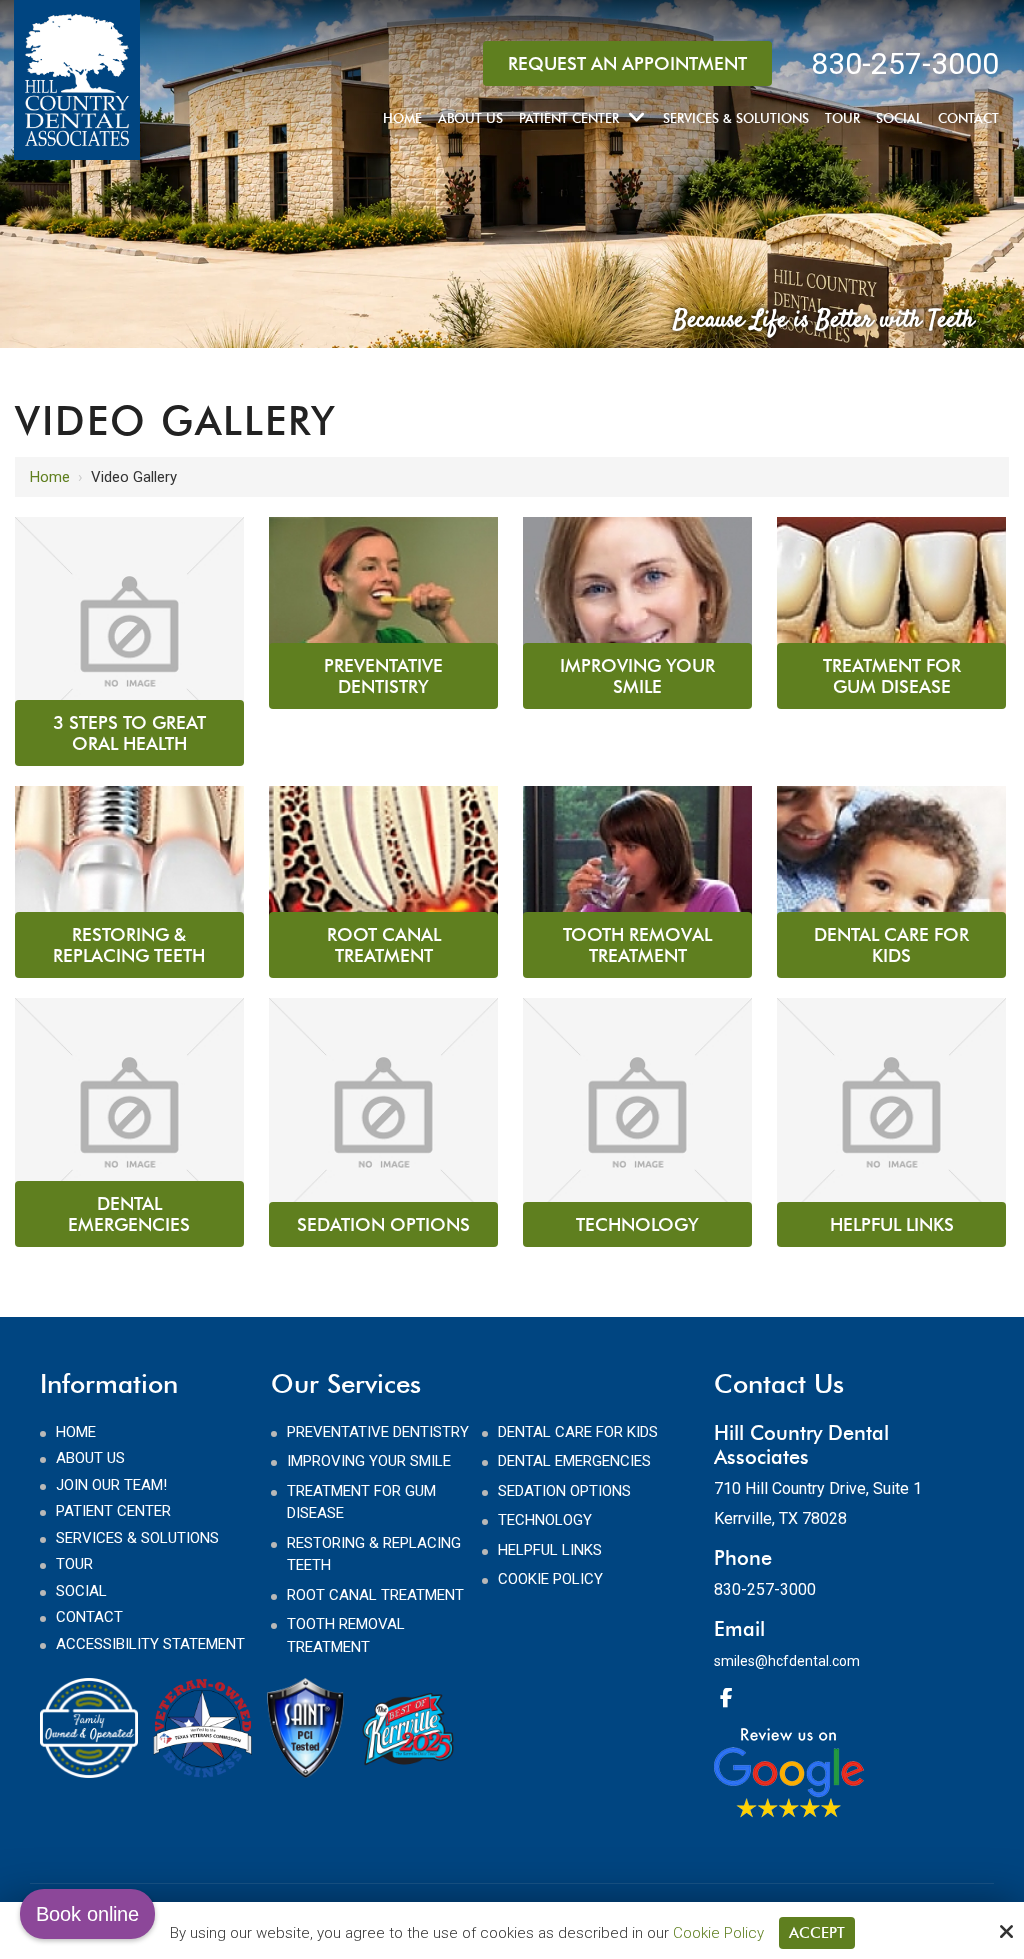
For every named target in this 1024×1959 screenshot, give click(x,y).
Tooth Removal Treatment (637, 945)
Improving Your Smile (637, 676)
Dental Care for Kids (891, 945)
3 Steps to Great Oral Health (129, 733)
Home (50, 477)
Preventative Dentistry (383, 676)
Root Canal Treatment (384, 945)
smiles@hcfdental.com (787, 1661)
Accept (817, 1933)
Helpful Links (892, 1224)
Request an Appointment (627, 63)
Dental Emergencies (129, 1214)
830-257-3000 (905, 63)
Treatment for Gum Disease (892, 676)
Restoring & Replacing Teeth (129, 945)
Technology (637, 1224)
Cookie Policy (718, 1933)
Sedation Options (383, 1224)
